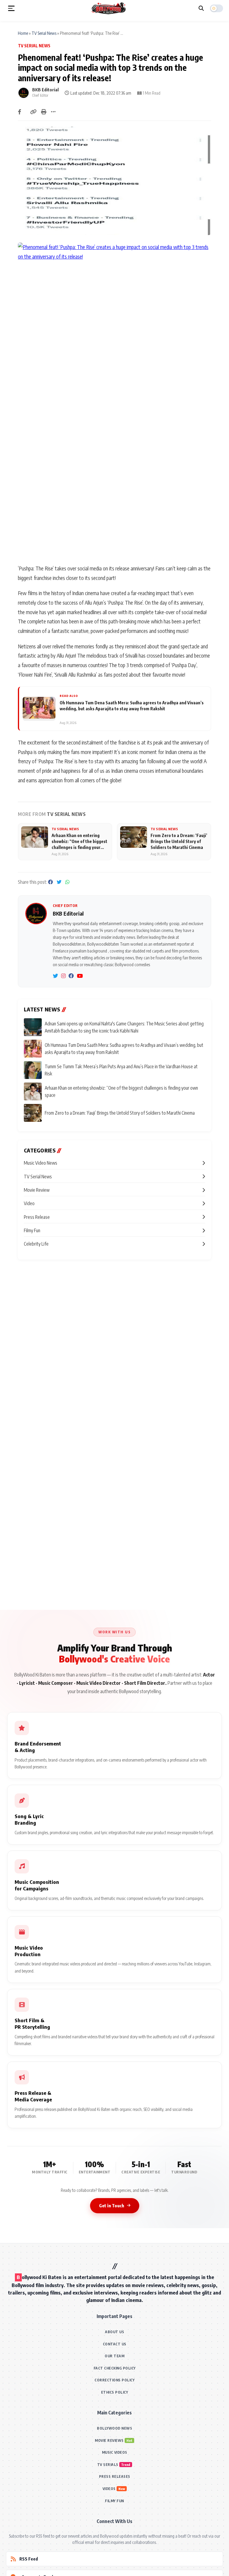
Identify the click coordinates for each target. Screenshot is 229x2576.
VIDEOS (109, 2489)
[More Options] (53, 112)
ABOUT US (114, 2332)
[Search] (201, 8)
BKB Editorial (45, 90)
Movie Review (37, 1190)
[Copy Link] (33, 112)
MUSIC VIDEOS (115, 2452)
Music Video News (41, 1163)
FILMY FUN (114, 2501)
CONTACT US (115, 2344)
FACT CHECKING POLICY (115, 2368)
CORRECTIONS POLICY (114, 2380)
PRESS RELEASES (115, 2476)
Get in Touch (112, 2206)
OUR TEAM (114, 2356)
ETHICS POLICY (115, 2392)
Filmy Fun (32, 1230)
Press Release (37, 1217)
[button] (11, 8)
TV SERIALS (108, 2465)
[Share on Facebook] (20, 112)
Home (23, 33)
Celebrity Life (36, 1244)
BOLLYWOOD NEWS (114, 2428)
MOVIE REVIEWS (109, 2440)
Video (29, 1203)
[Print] (44, 112)
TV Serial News (44, 33)
